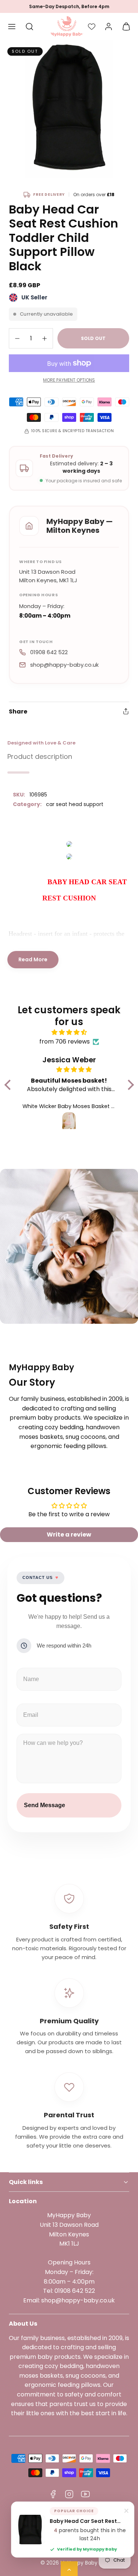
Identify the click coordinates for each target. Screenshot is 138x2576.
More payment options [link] (69, 380)
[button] (12, 27)
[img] (69, 1032)
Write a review (69, 1535)
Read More (33, 959)
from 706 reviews (65, 1041)
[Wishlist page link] (92, 27)
